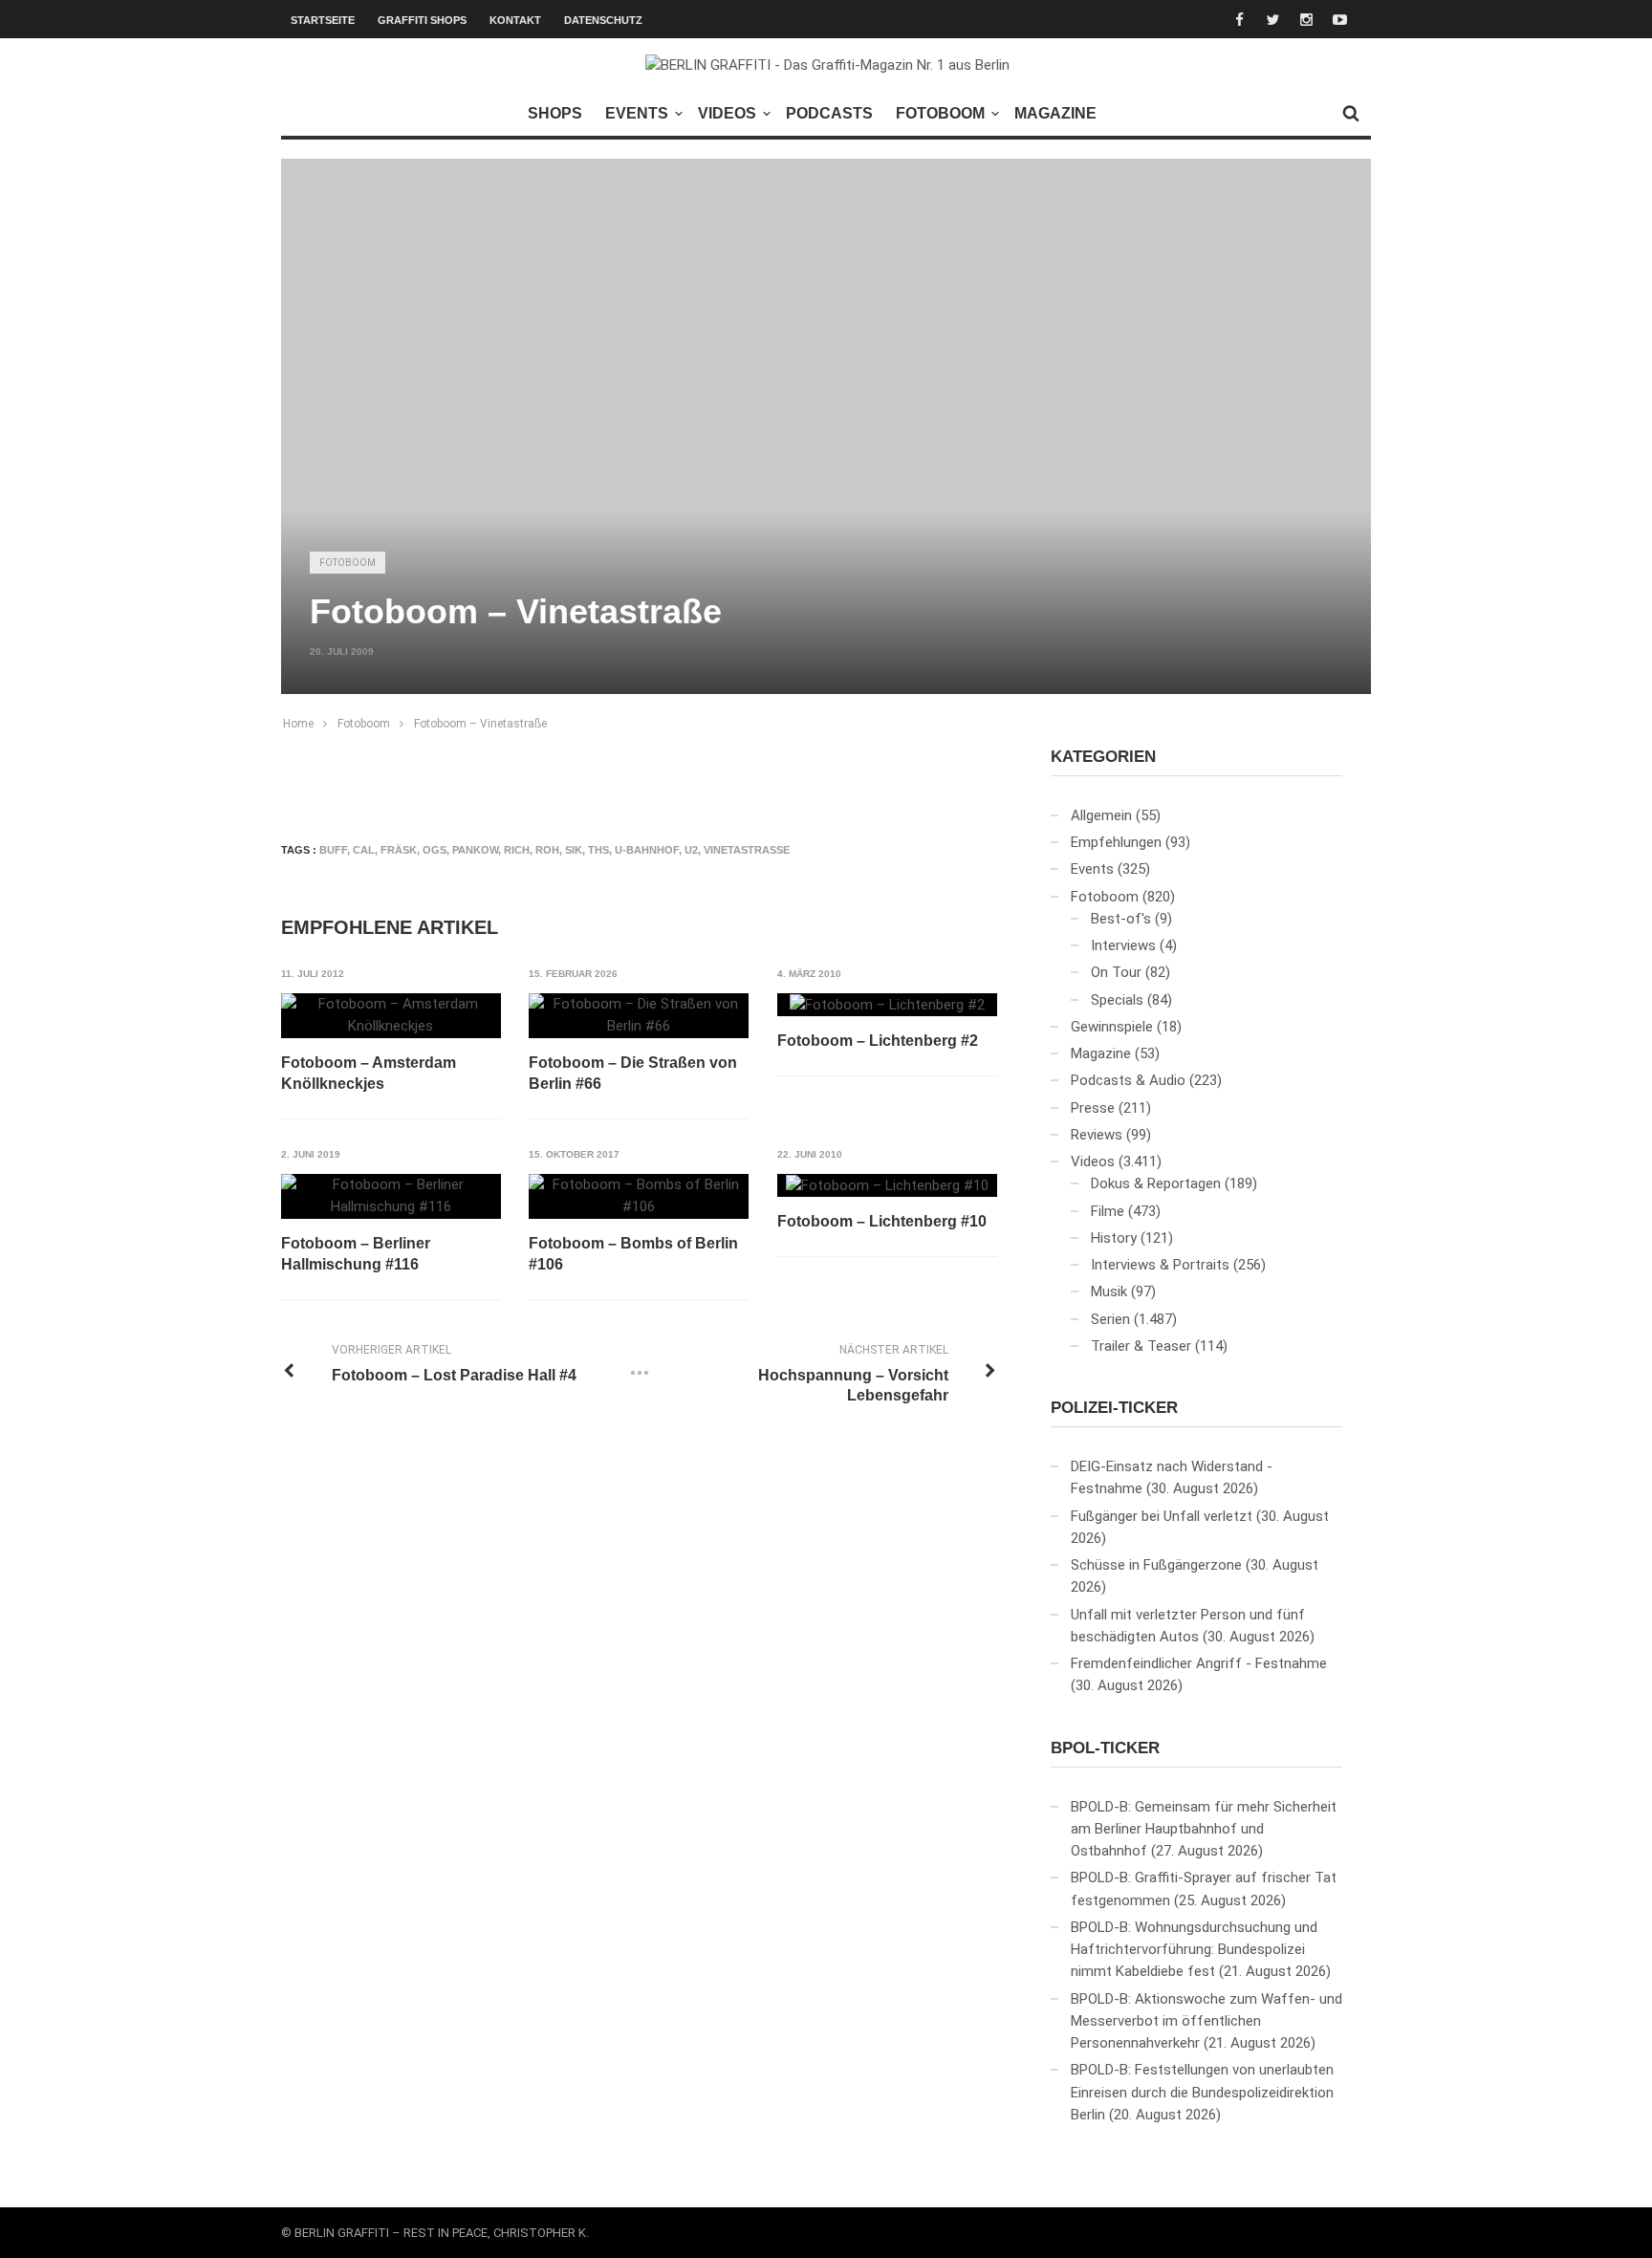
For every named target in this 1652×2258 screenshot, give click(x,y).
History (1114, 1238)
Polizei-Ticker (1114, 1408)
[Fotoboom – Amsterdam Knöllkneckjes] (391, 1016)
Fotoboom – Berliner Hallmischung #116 (356, 1254)
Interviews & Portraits (1160, 1265)
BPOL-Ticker (1105, 1748)
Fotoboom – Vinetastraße (480, 724)
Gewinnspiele (1112, 1027)
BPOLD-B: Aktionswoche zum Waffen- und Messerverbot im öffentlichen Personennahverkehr (1206, 2021)
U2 (691, 850)
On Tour (1116, 972)
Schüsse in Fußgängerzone (1156, 1565)
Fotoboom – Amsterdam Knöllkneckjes (369, 1073)
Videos (727, 113)
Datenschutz (603, 20)
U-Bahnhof (647, 850)
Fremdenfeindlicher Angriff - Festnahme (1199, 1663)
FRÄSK (399, 850)
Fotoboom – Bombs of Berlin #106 (633, 1254)
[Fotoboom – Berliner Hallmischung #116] (391, 1196)
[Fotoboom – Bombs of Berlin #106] (639, 1196)
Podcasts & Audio (1128, 1080)
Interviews (1123, 945)
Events (637, 113)
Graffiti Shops (422, 20)
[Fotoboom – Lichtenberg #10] (887, 1185)
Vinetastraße (747, 850)
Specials (1117, 1000)
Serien (1110, 1319)
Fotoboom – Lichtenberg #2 (878, 1041)
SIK (574, 850)
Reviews (1097, 1135)
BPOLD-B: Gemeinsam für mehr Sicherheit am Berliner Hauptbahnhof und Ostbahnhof (1204, 1829)
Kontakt (515, 20)
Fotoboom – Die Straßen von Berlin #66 (633, 1073)
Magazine (1055, 113)
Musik (1109, 1292)
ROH (547, 850)
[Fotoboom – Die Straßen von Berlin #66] (639, 1016)
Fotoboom (940, 113)
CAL (364, 850)
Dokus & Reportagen (1156, 1183)
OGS (435, 850)
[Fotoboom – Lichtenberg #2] (887, 1005)
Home (298, 724)
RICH (517, 850)
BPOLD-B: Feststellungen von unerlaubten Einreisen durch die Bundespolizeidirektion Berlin (1202, 2092)
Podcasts (829, 113)
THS (598, 850)
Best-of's (1121, 919)
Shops (555, 113)
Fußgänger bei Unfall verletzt (1162, 1516)
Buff (333, 850)
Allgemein (1101, 815)
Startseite (323, 20)
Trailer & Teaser (1141, 1346)
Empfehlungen (1116, 842)
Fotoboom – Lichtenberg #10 (882, 1221)
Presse (1093, 1108)
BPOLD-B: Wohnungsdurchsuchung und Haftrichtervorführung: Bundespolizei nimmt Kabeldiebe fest (1194, 1950)
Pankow (475, 850)
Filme (1108, 1211)
